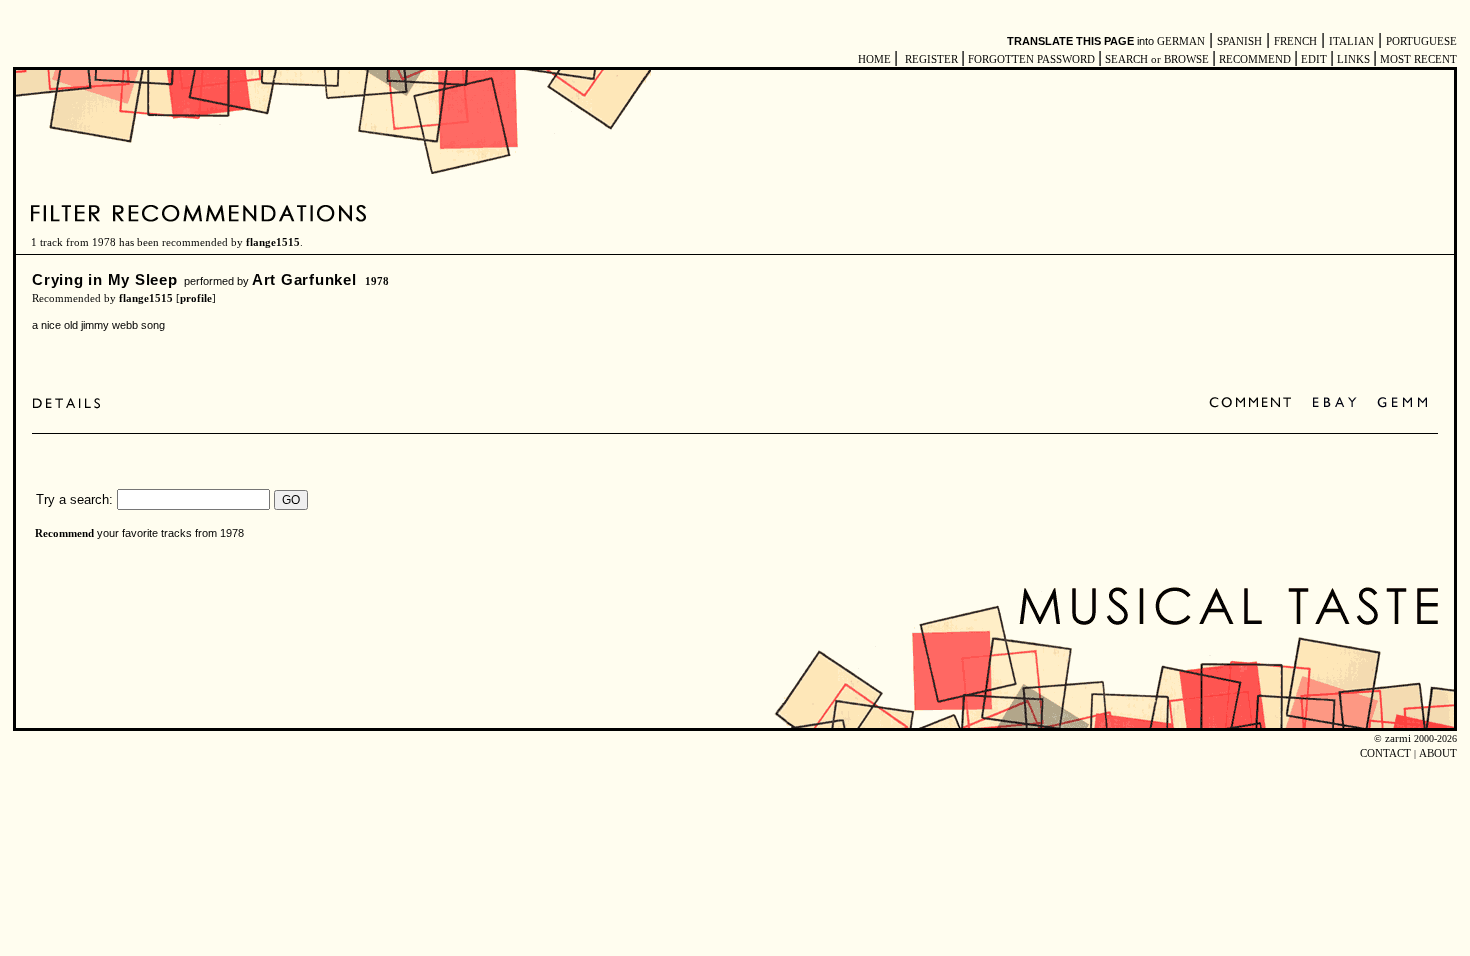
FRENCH (1295, 41)
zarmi (1398, 738)
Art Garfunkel (304, 279)
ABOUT (1438, 753)
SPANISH (1239, 41)
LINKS (1353, 59)
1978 (377, 281)
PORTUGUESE (1421, 41)
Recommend (64, 533)
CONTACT (1385, 753)
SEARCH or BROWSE (1157, 59)
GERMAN (1181, 41)
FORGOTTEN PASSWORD (1031, 59)
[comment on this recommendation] (1254, 403)
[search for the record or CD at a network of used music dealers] (1403, 403)
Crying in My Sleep (105, 279)
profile (196, 298)
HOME (874, 59)
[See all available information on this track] (71, 403)
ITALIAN (1351, 41)
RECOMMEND (1255, 59)
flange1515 (273, 242)
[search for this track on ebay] (1334, 403)
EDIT (1314, 59)
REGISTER (931, 59)
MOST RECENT (1417, 59)
